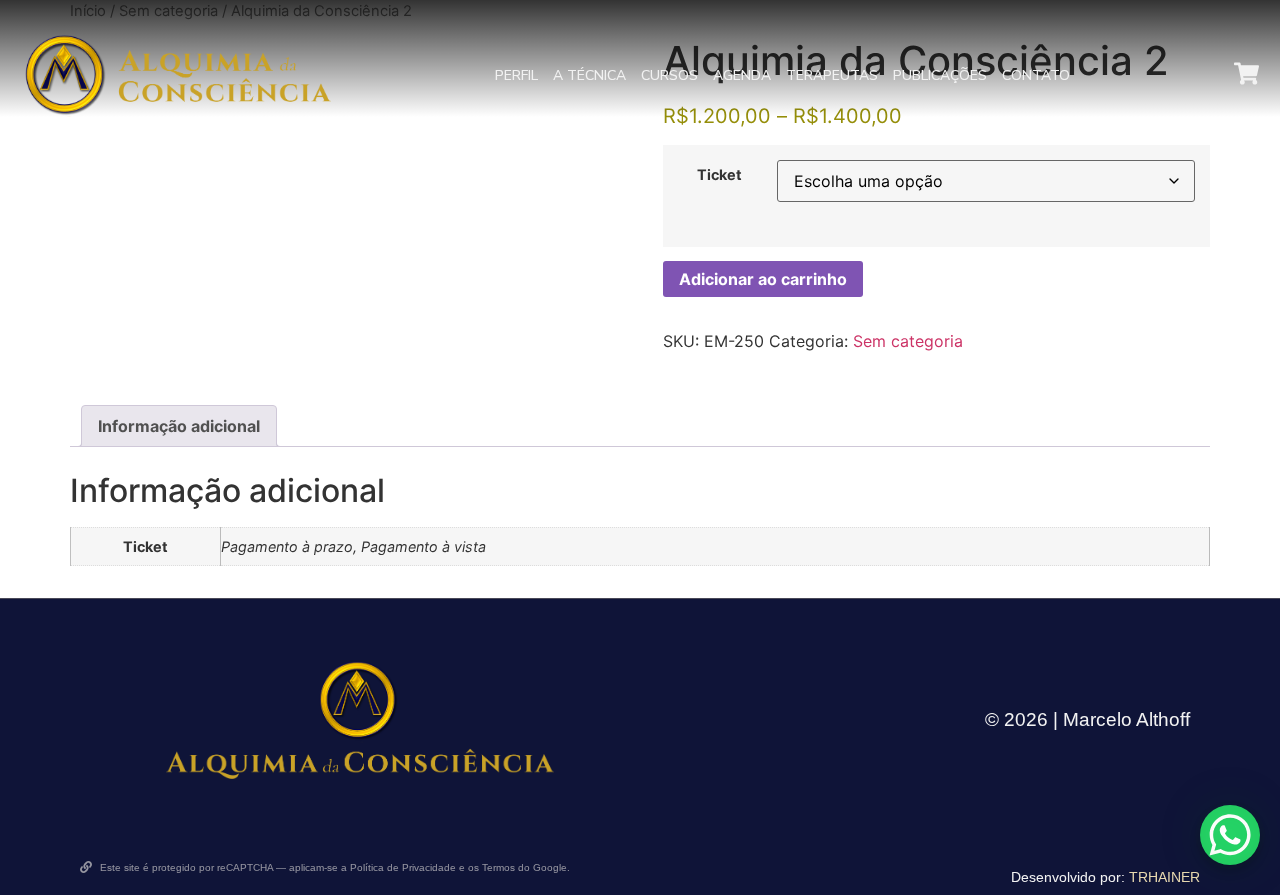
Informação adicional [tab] (179, 426)
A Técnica (589, 75)
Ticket (719, 175)
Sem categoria (908, 341)
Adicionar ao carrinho (763, 279)
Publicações (940, 75)
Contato (1036, 75)
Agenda (742, 75)
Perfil (516, 75)
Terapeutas (832, 75)
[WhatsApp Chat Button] (1230, 835)
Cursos (669, 75)
